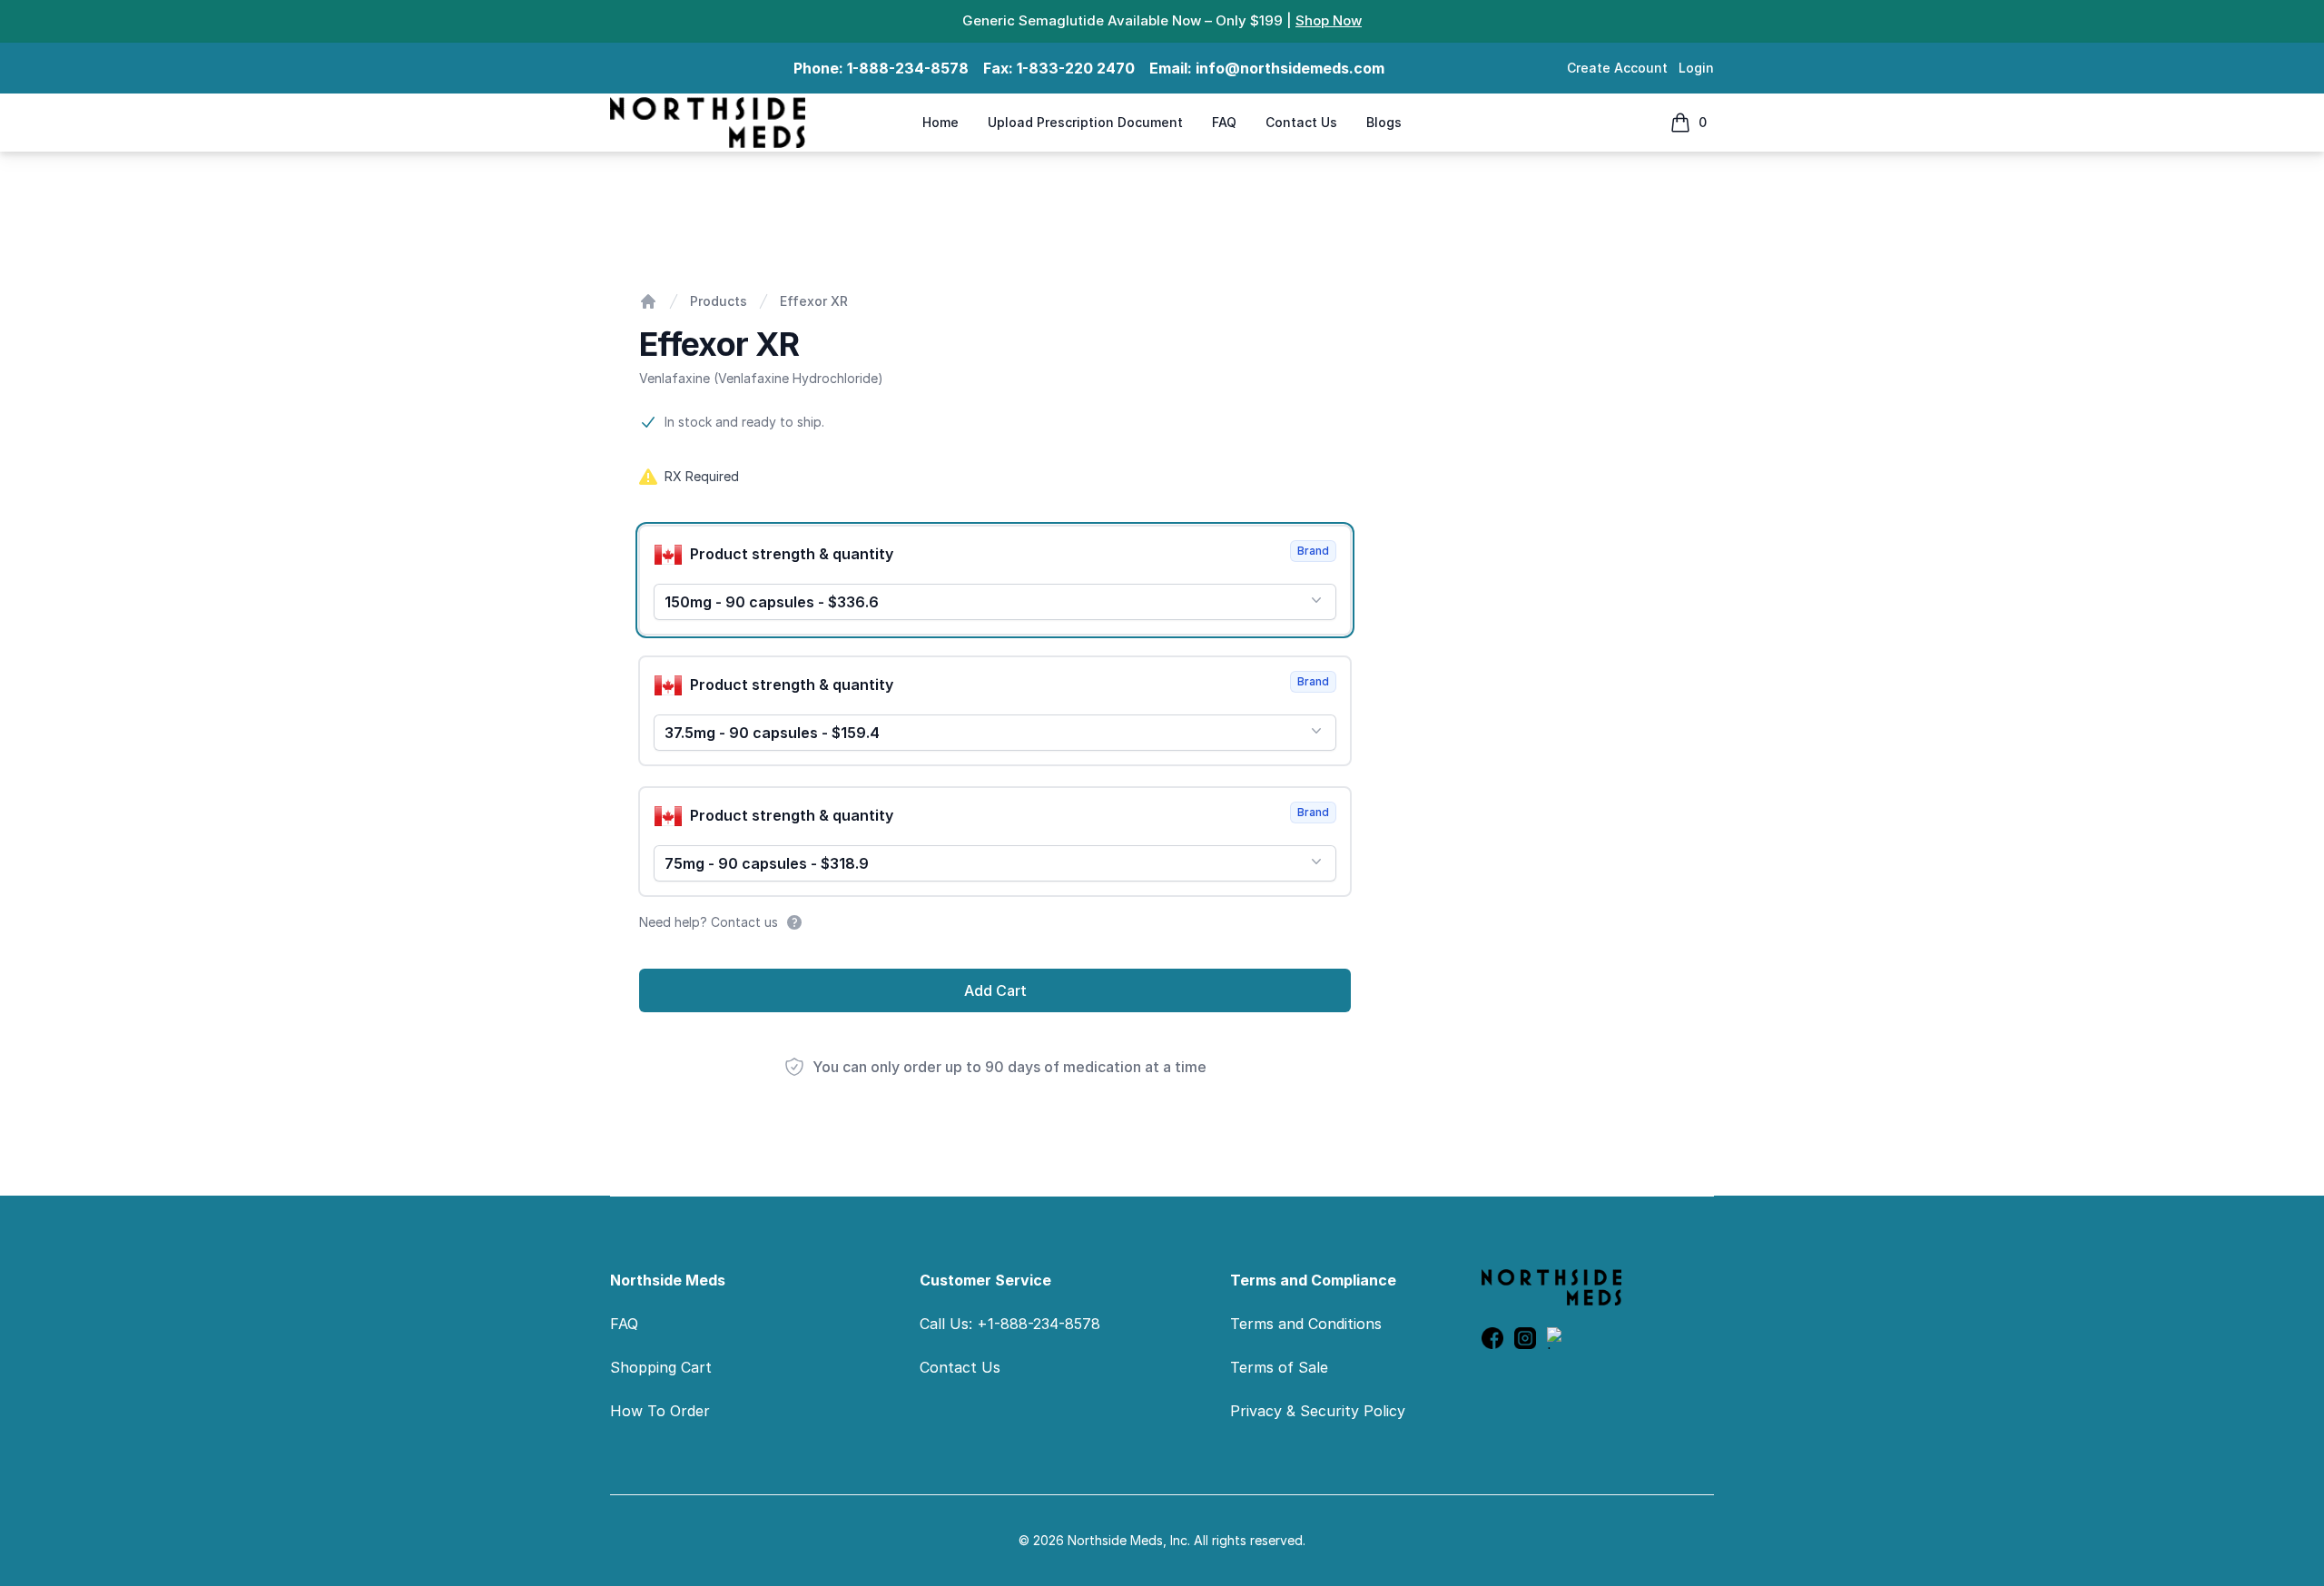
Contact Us (1301, 122)
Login (1696, 68)
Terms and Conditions (1306, 1324)
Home (940, 122)
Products (719, 301)
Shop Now (1329, 20)
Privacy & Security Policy (1318, 1411)
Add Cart (995, 990)
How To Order (660, 1411)
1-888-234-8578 (908, 68)
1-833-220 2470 (1076, 68)
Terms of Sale (1279, 1367)
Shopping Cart (661, 1367)
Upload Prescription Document (1085, 122)
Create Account (1617, 68)
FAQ (1224, 122)
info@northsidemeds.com (1290, 68)
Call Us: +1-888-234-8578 (1010, 1324)
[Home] (648, 301)
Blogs (1384, 122)
